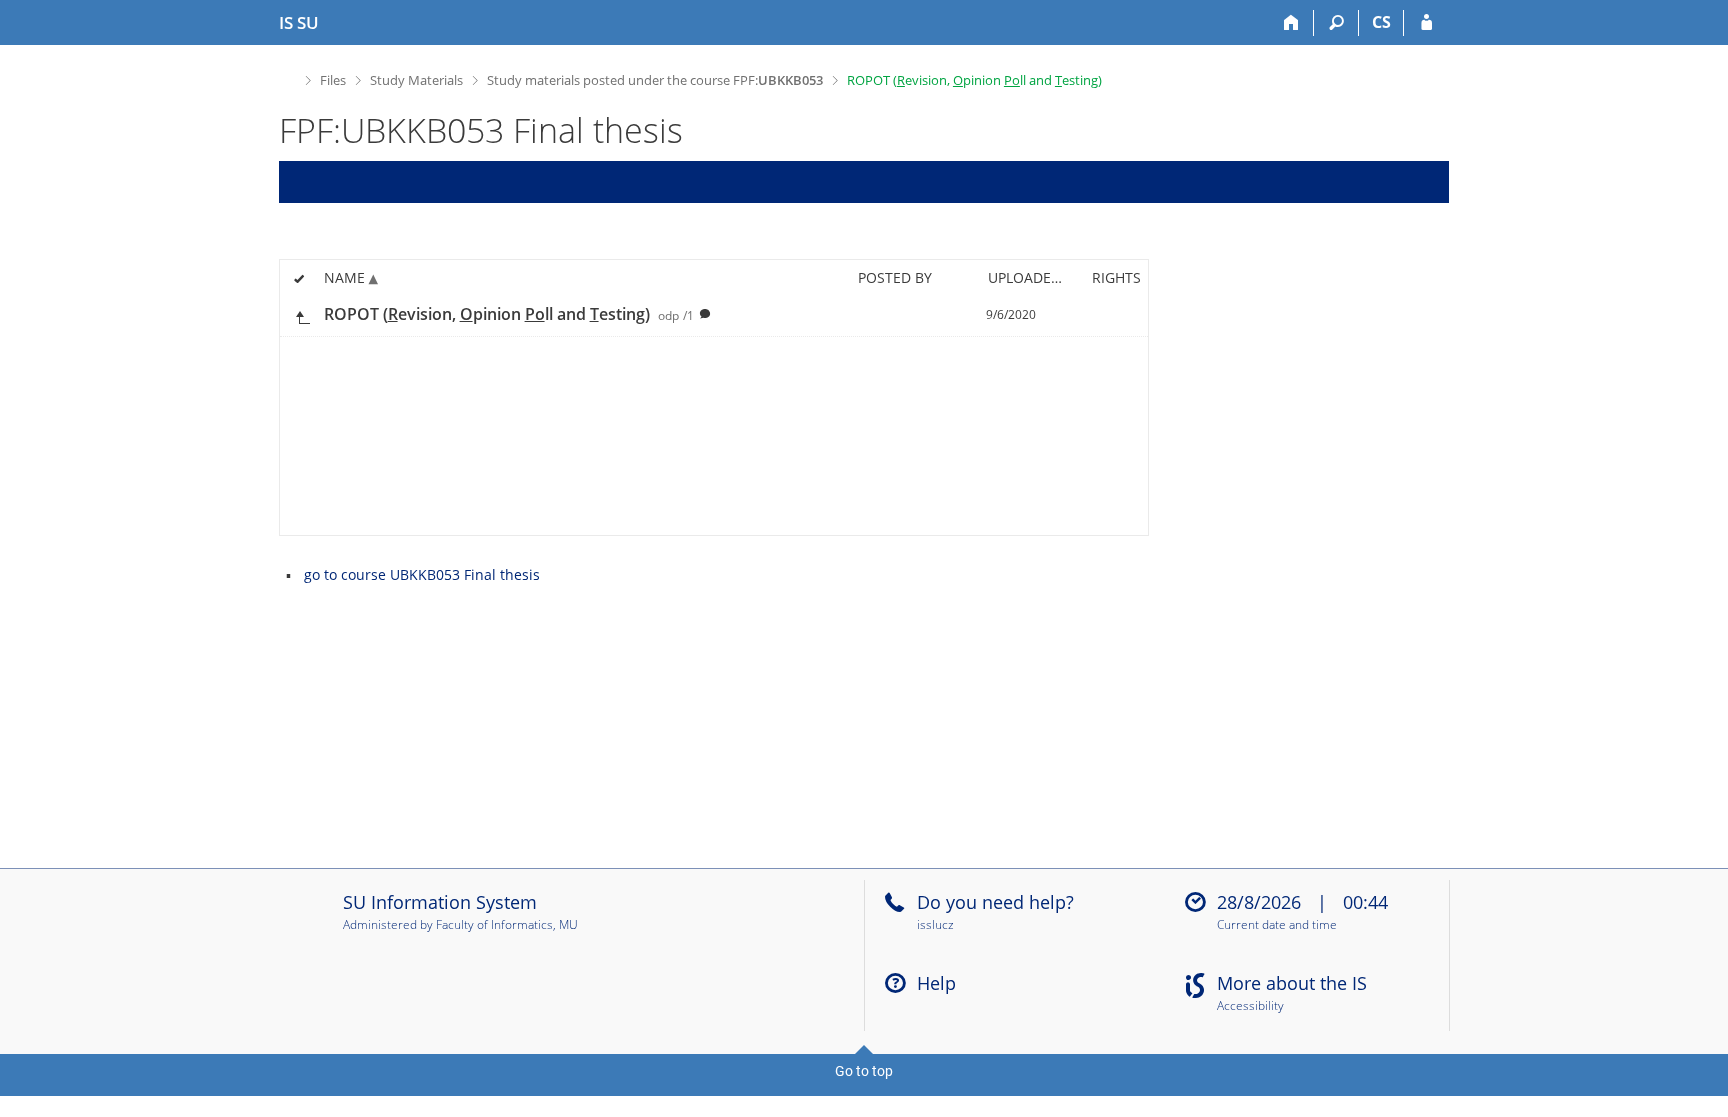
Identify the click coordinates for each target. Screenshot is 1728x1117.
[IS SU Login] (1426, 23)
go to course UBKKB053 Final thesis (422, 574)
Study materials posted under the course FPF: (655, 80)
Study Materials (416, 80)
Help (936, 983)
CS (1381, 22)
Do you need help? (995, 902)
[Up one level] (302, 315)
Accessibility (1250, 1006)
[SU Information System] (287, 77)
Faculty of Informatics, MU (507, 924)
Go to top (864, 1071)
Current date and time (1277, 925)
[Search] (1336, 23)
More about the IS (1292, 983)
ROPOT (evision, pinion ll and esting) (974, 80)
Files (333, 80)
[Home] (1291, 23)
